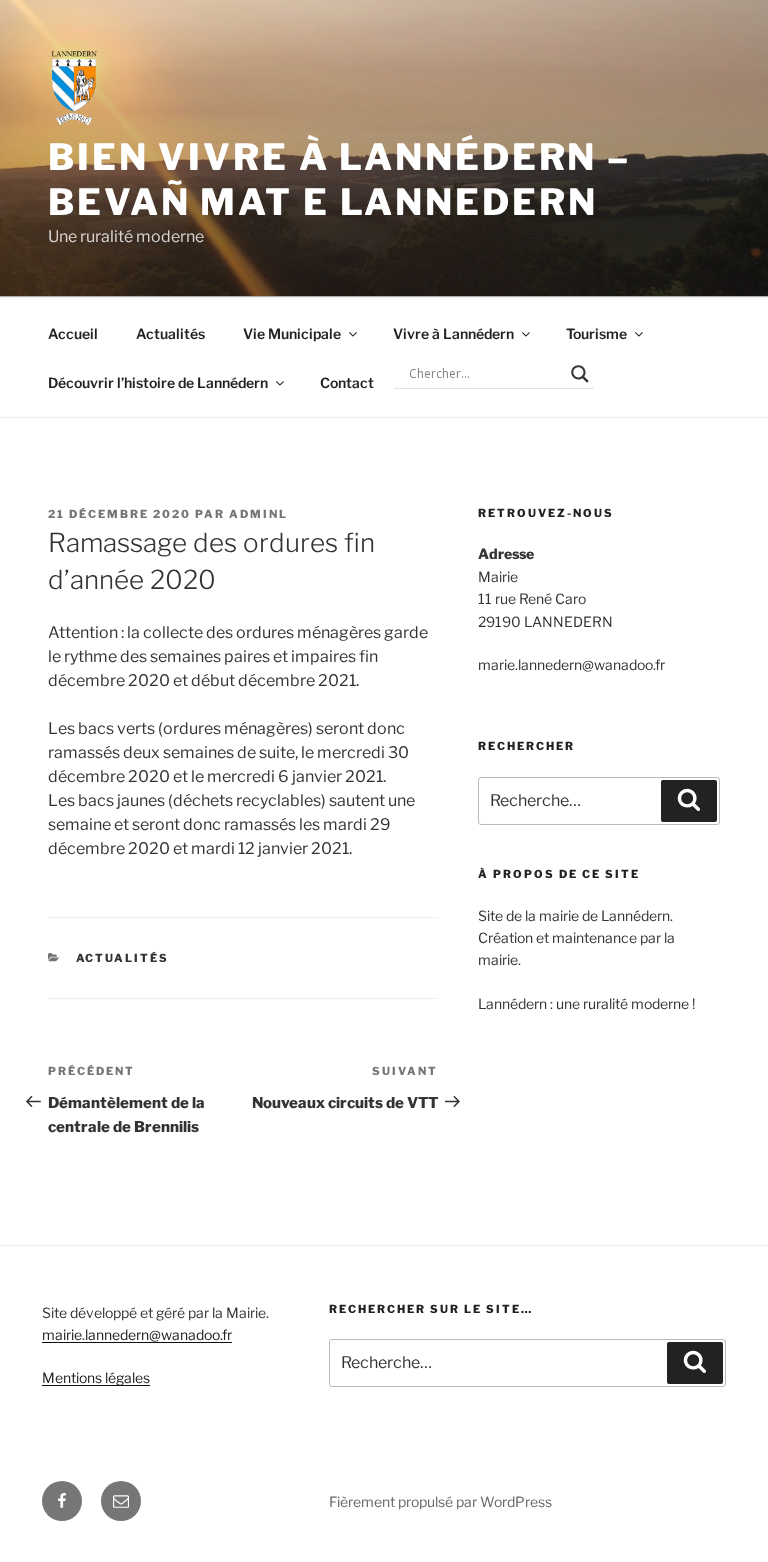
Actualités (170, 333)
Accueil (73, 333)
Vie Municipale (292, 333)
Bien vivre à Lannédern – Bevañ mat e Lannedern (339, 179)
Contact (347, 382)
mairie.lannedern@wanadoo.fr (137, 1334)
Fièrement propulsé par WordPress (440, 1501)
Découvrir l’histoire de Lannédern (158, 382)
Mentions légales (96, 1377)
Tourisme (596, 333)
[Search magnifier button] (580, 374)
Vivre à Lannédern (453, 333)
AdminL (258, 514)
